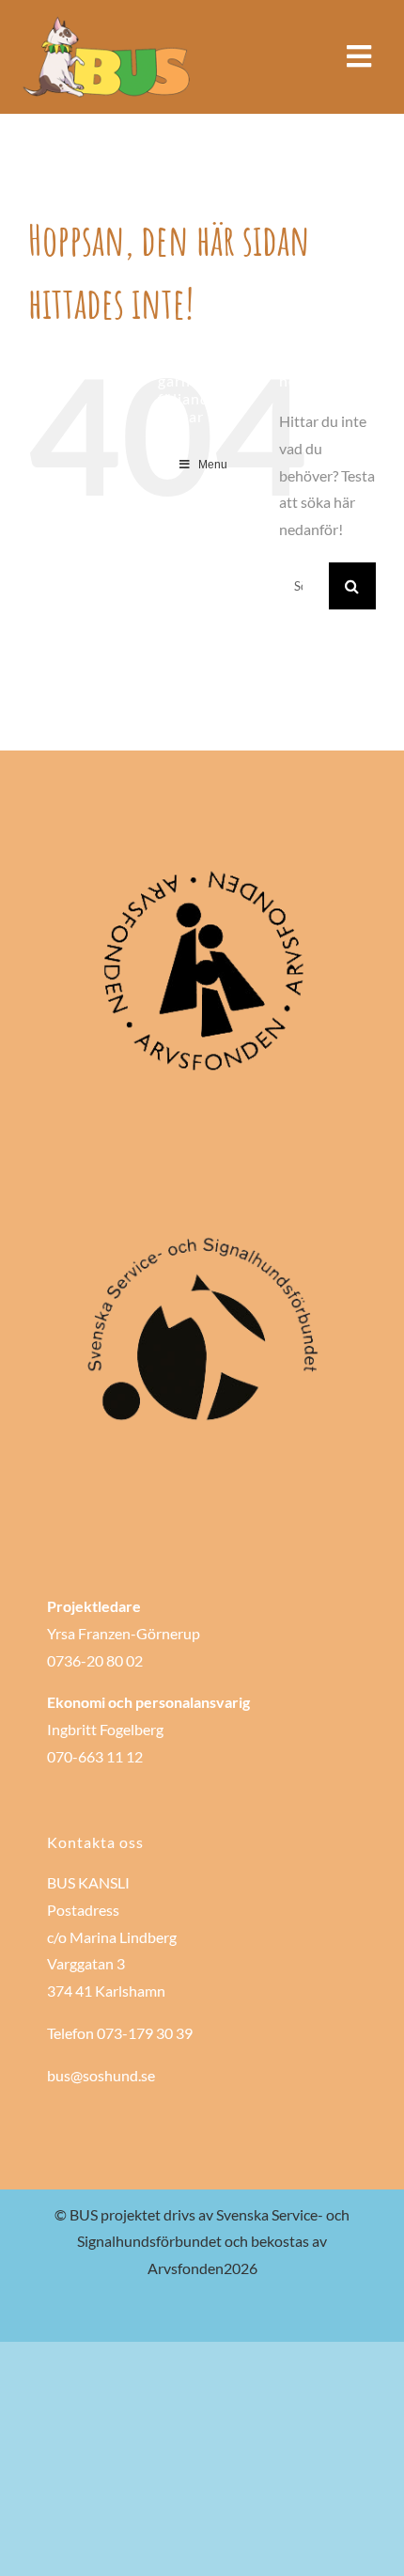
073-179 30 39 (145, 2033)
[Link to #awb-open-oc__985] (359, 56)
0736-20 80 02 (95, 1660)
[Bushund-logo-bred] (108, 21)
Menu (213, 465)
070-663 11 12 (95, 1756)
